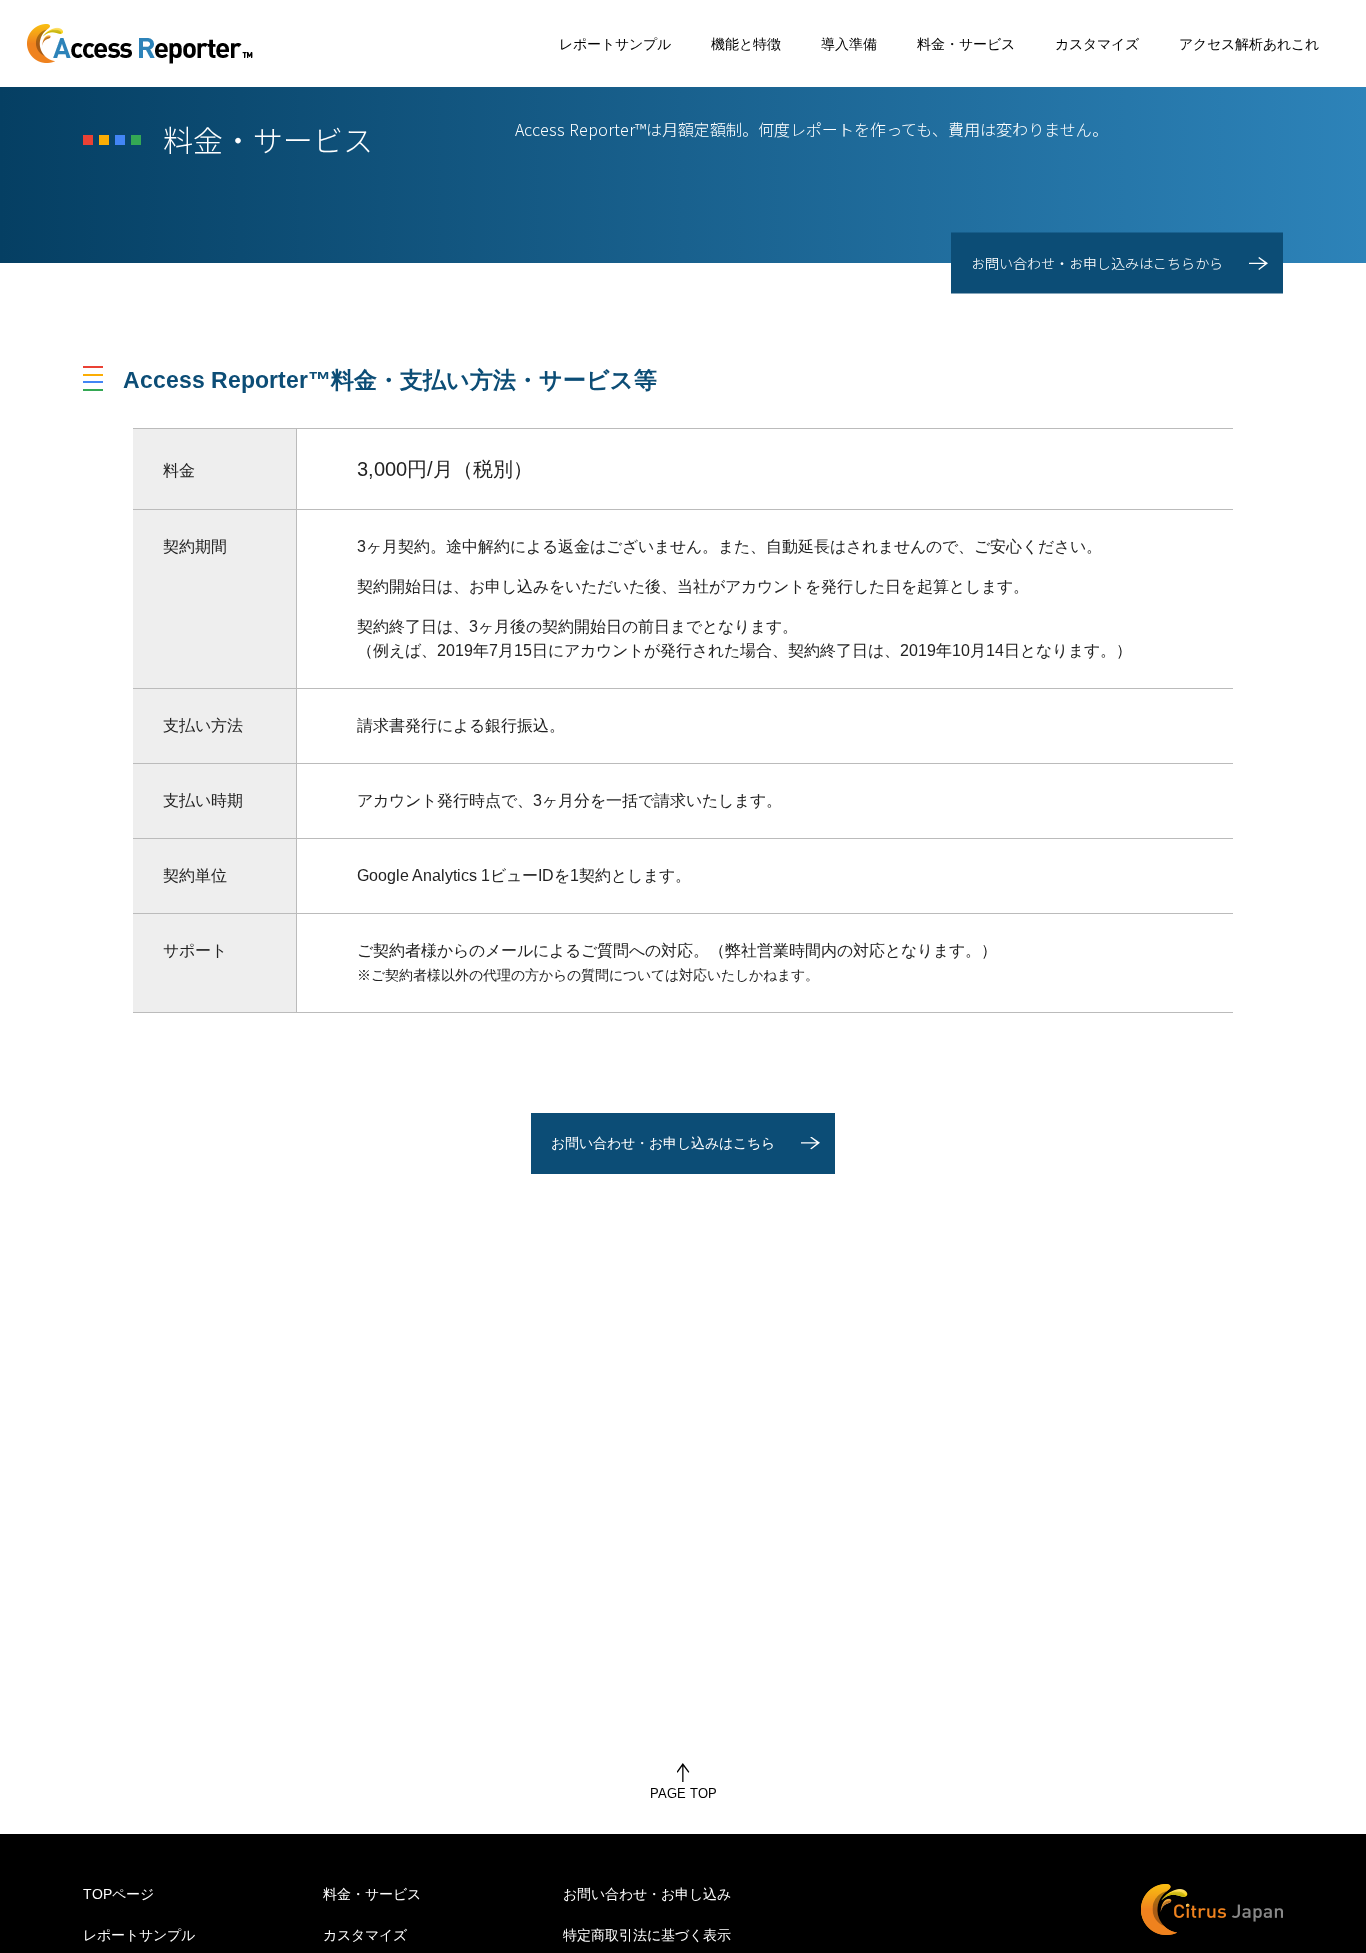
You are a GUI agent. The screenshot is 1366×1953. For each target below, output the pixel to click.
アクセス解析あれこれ (1249, 44)
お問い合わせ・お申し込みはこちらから (1097, 263)
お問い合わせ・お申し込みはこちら (663, 1143)
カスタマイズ (1097, 44)
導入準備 (849, 44)
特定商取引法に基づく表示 (647, 1935)
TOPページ (118, 1894)
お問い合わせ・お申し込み (647, 1894)
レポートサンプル (615, 44)
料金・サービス (966, 44)
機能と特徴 (746, 44)
